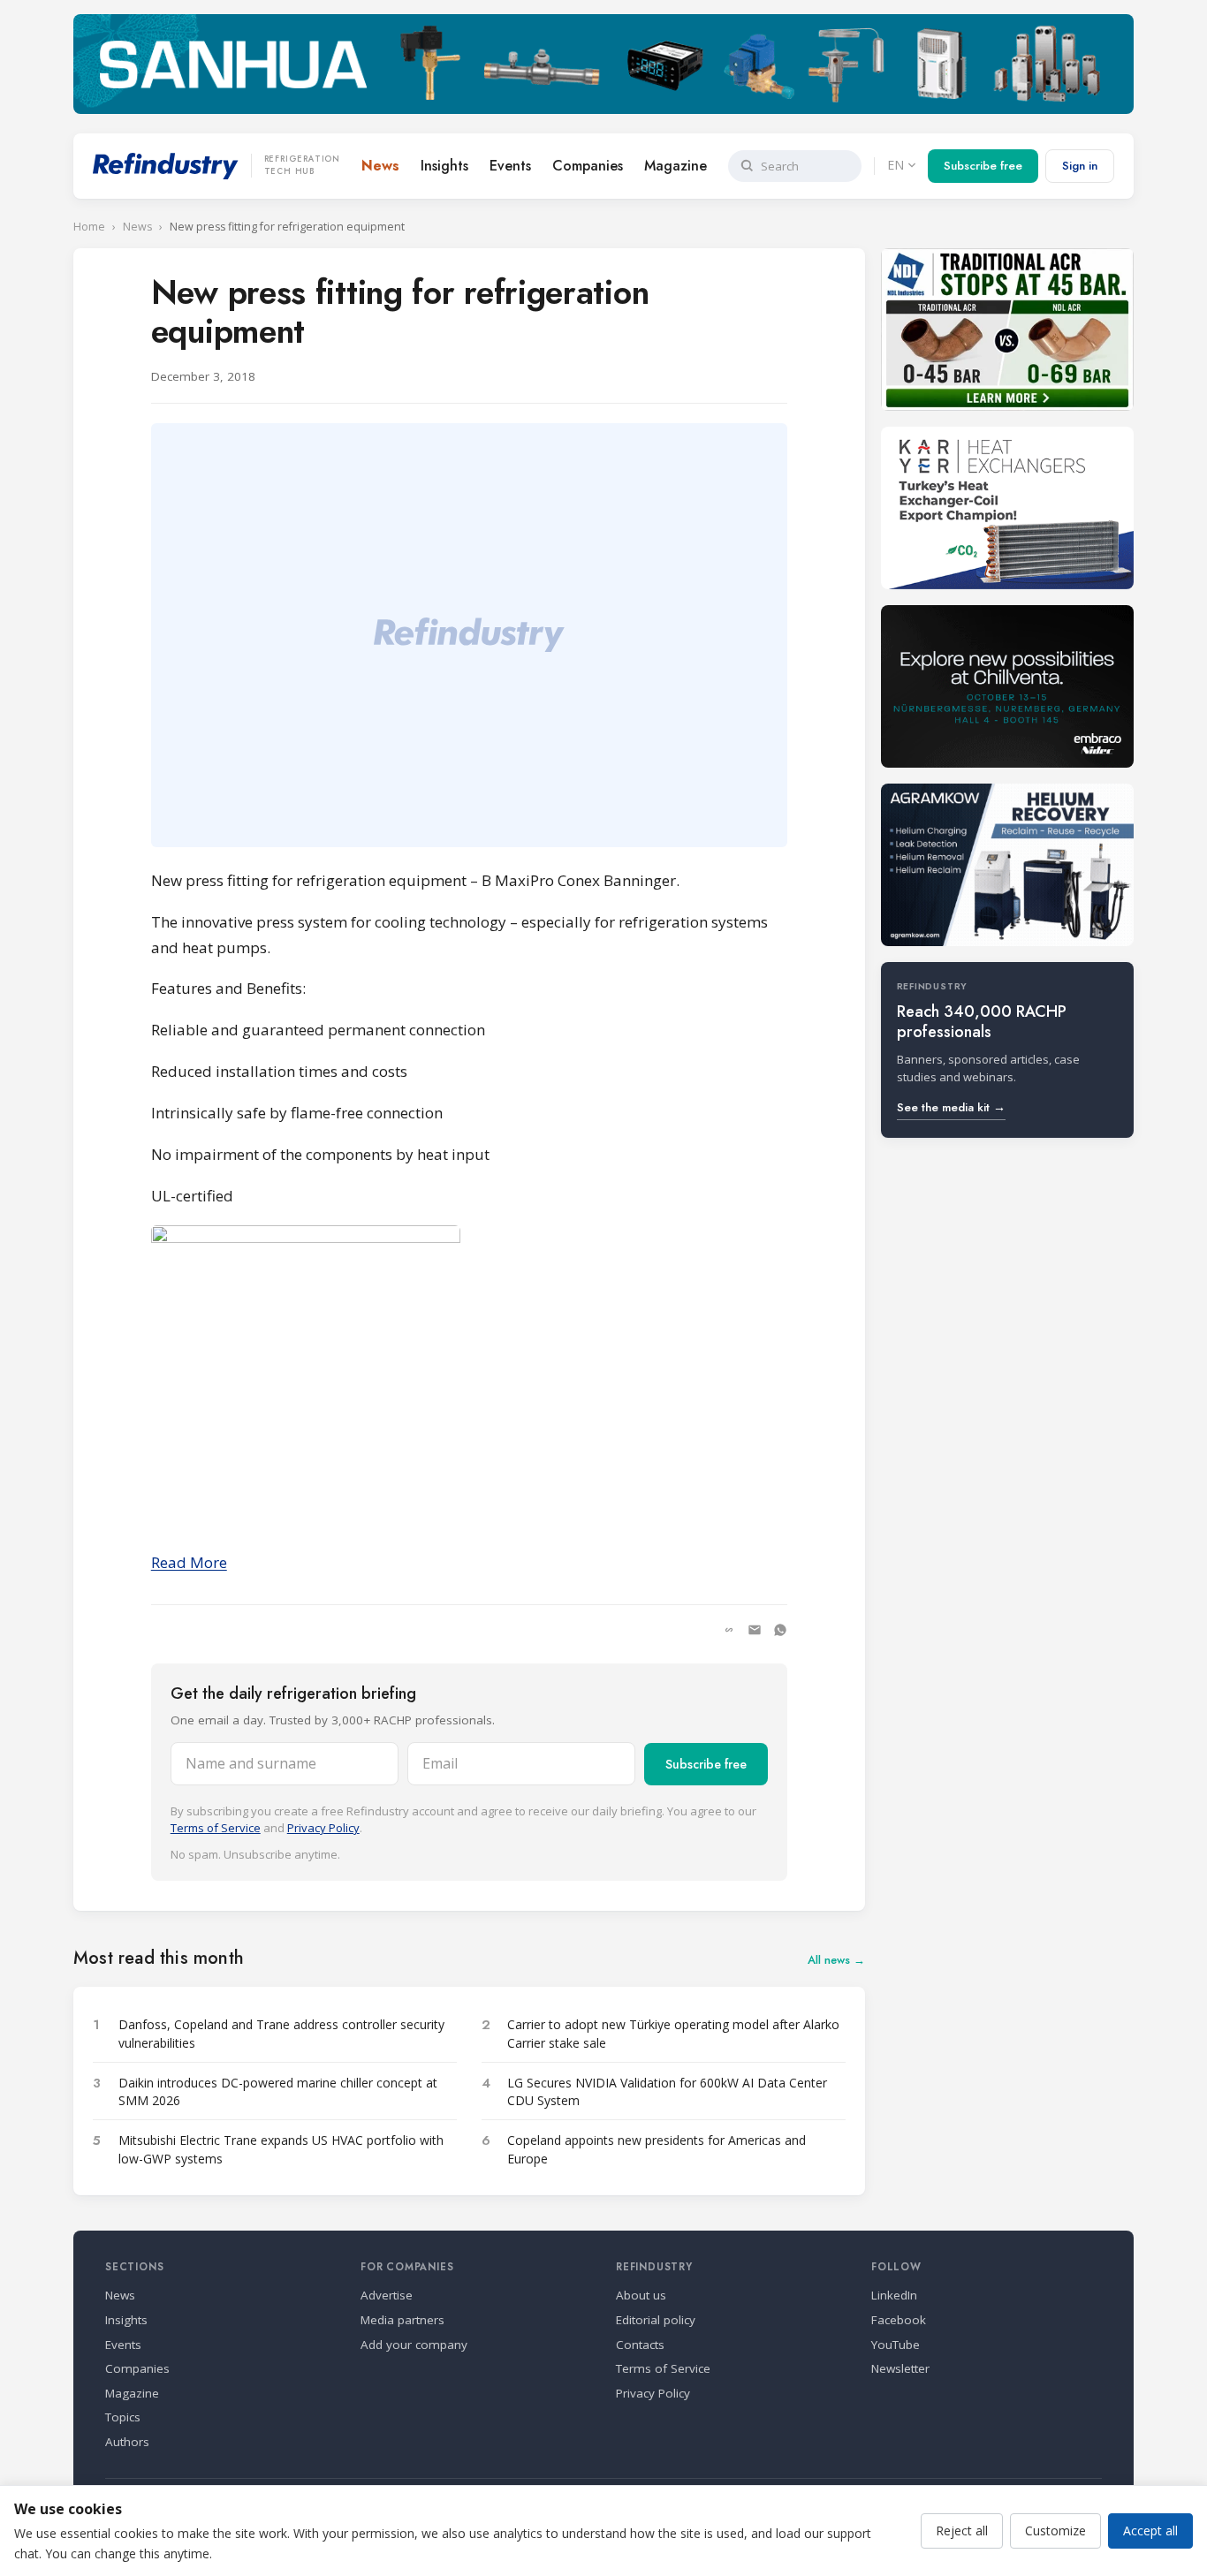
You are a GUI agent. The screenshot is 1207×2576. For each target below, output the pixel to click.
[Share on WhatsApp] (780, 1630)
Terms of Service (216, 1828)
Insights (444, 166)
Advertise (387, 2295)
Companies (588, 166)
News (380, 166)
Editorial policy (656, 2320)
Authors (127, 2442)
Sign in (1080, 166)
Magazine (676, 166)
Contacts (640, 2345)
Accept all (1150, 2531)
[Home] (166, 166)
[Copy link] (729, 1630)
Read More (189, 1562)
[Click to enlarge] (469, 1380)
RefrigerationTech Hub (302, 165)
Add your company (414, 2345)
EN (896, 165)
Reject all (962, 2531)
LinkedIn (894, 2295)
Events (510, 166)
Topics (123, 2417)
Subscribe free (983, 166)
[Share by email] (755, 1630)
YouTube (896, 2345)
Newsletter (900, 2368)
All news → (836, 1960)
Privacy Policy (323, 1828)
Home (89, 227)
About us (641, 2295)
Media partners (402, 2320)
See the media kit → (951, 1107)
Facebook (899, 2320)
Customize (1055, 2531)
